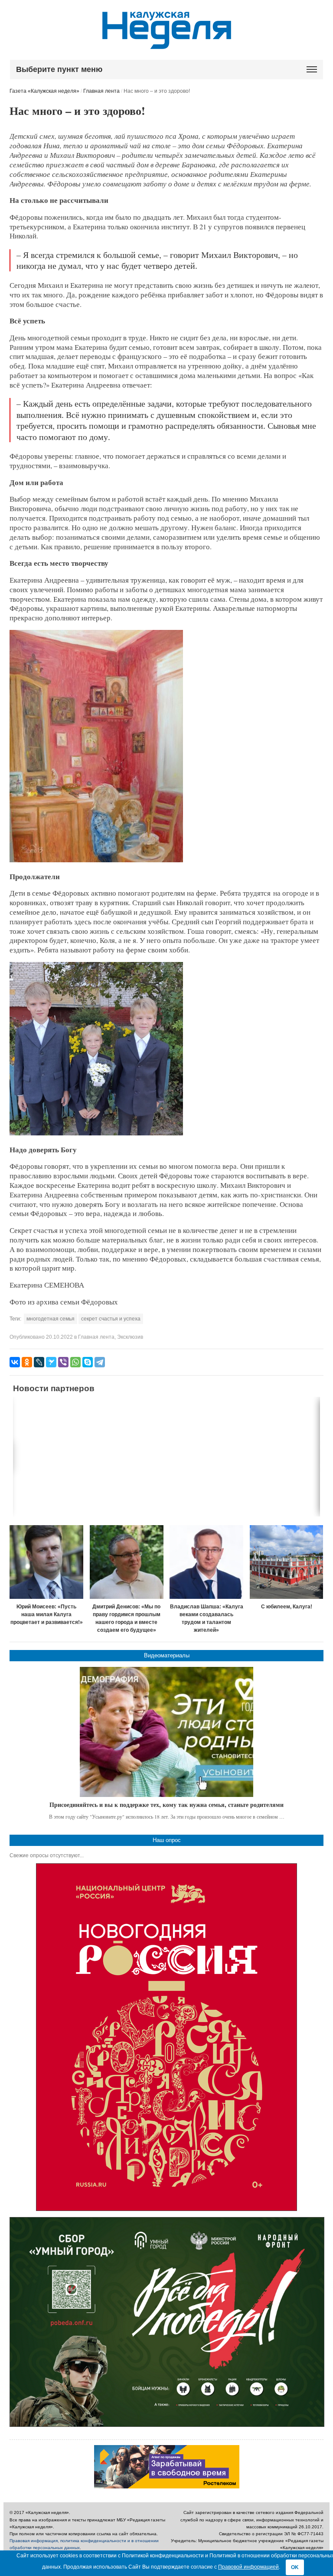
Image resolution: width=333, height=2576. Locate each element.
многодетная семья (51, 1319)
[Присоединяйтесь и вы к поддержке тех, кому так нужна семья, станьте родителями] (166, 1732)
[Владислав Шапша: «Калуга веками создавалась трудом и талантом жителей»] (206, 1562)
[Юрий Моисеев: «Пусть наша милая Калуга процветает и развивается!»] (46, 1562)
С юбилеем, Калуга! (287, 1607)
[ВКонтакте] (15, 1362)
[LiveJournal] (39, 1362)
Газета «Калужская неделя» (44, 91)
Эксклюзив (130, 1337)
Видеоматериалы (167, 1655)
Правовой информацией (248, 2567)
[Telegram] (100, 1362)
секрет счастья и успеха (111, 1319)
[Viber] (63, 1362)
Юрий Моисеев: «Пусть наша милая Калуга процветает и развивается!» (47, 1614)
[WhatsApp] (75, 1362)
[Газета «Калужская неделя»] (167, 44)
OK (295, 2567)
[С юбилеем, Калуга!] (287, 1562)
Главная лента (101, 91)
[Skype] (88, 1362)
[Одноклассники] (27, 1362)
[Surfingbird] (51, 1362)
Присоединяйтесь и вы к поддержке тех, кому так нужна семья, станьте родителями (166, 1805)
